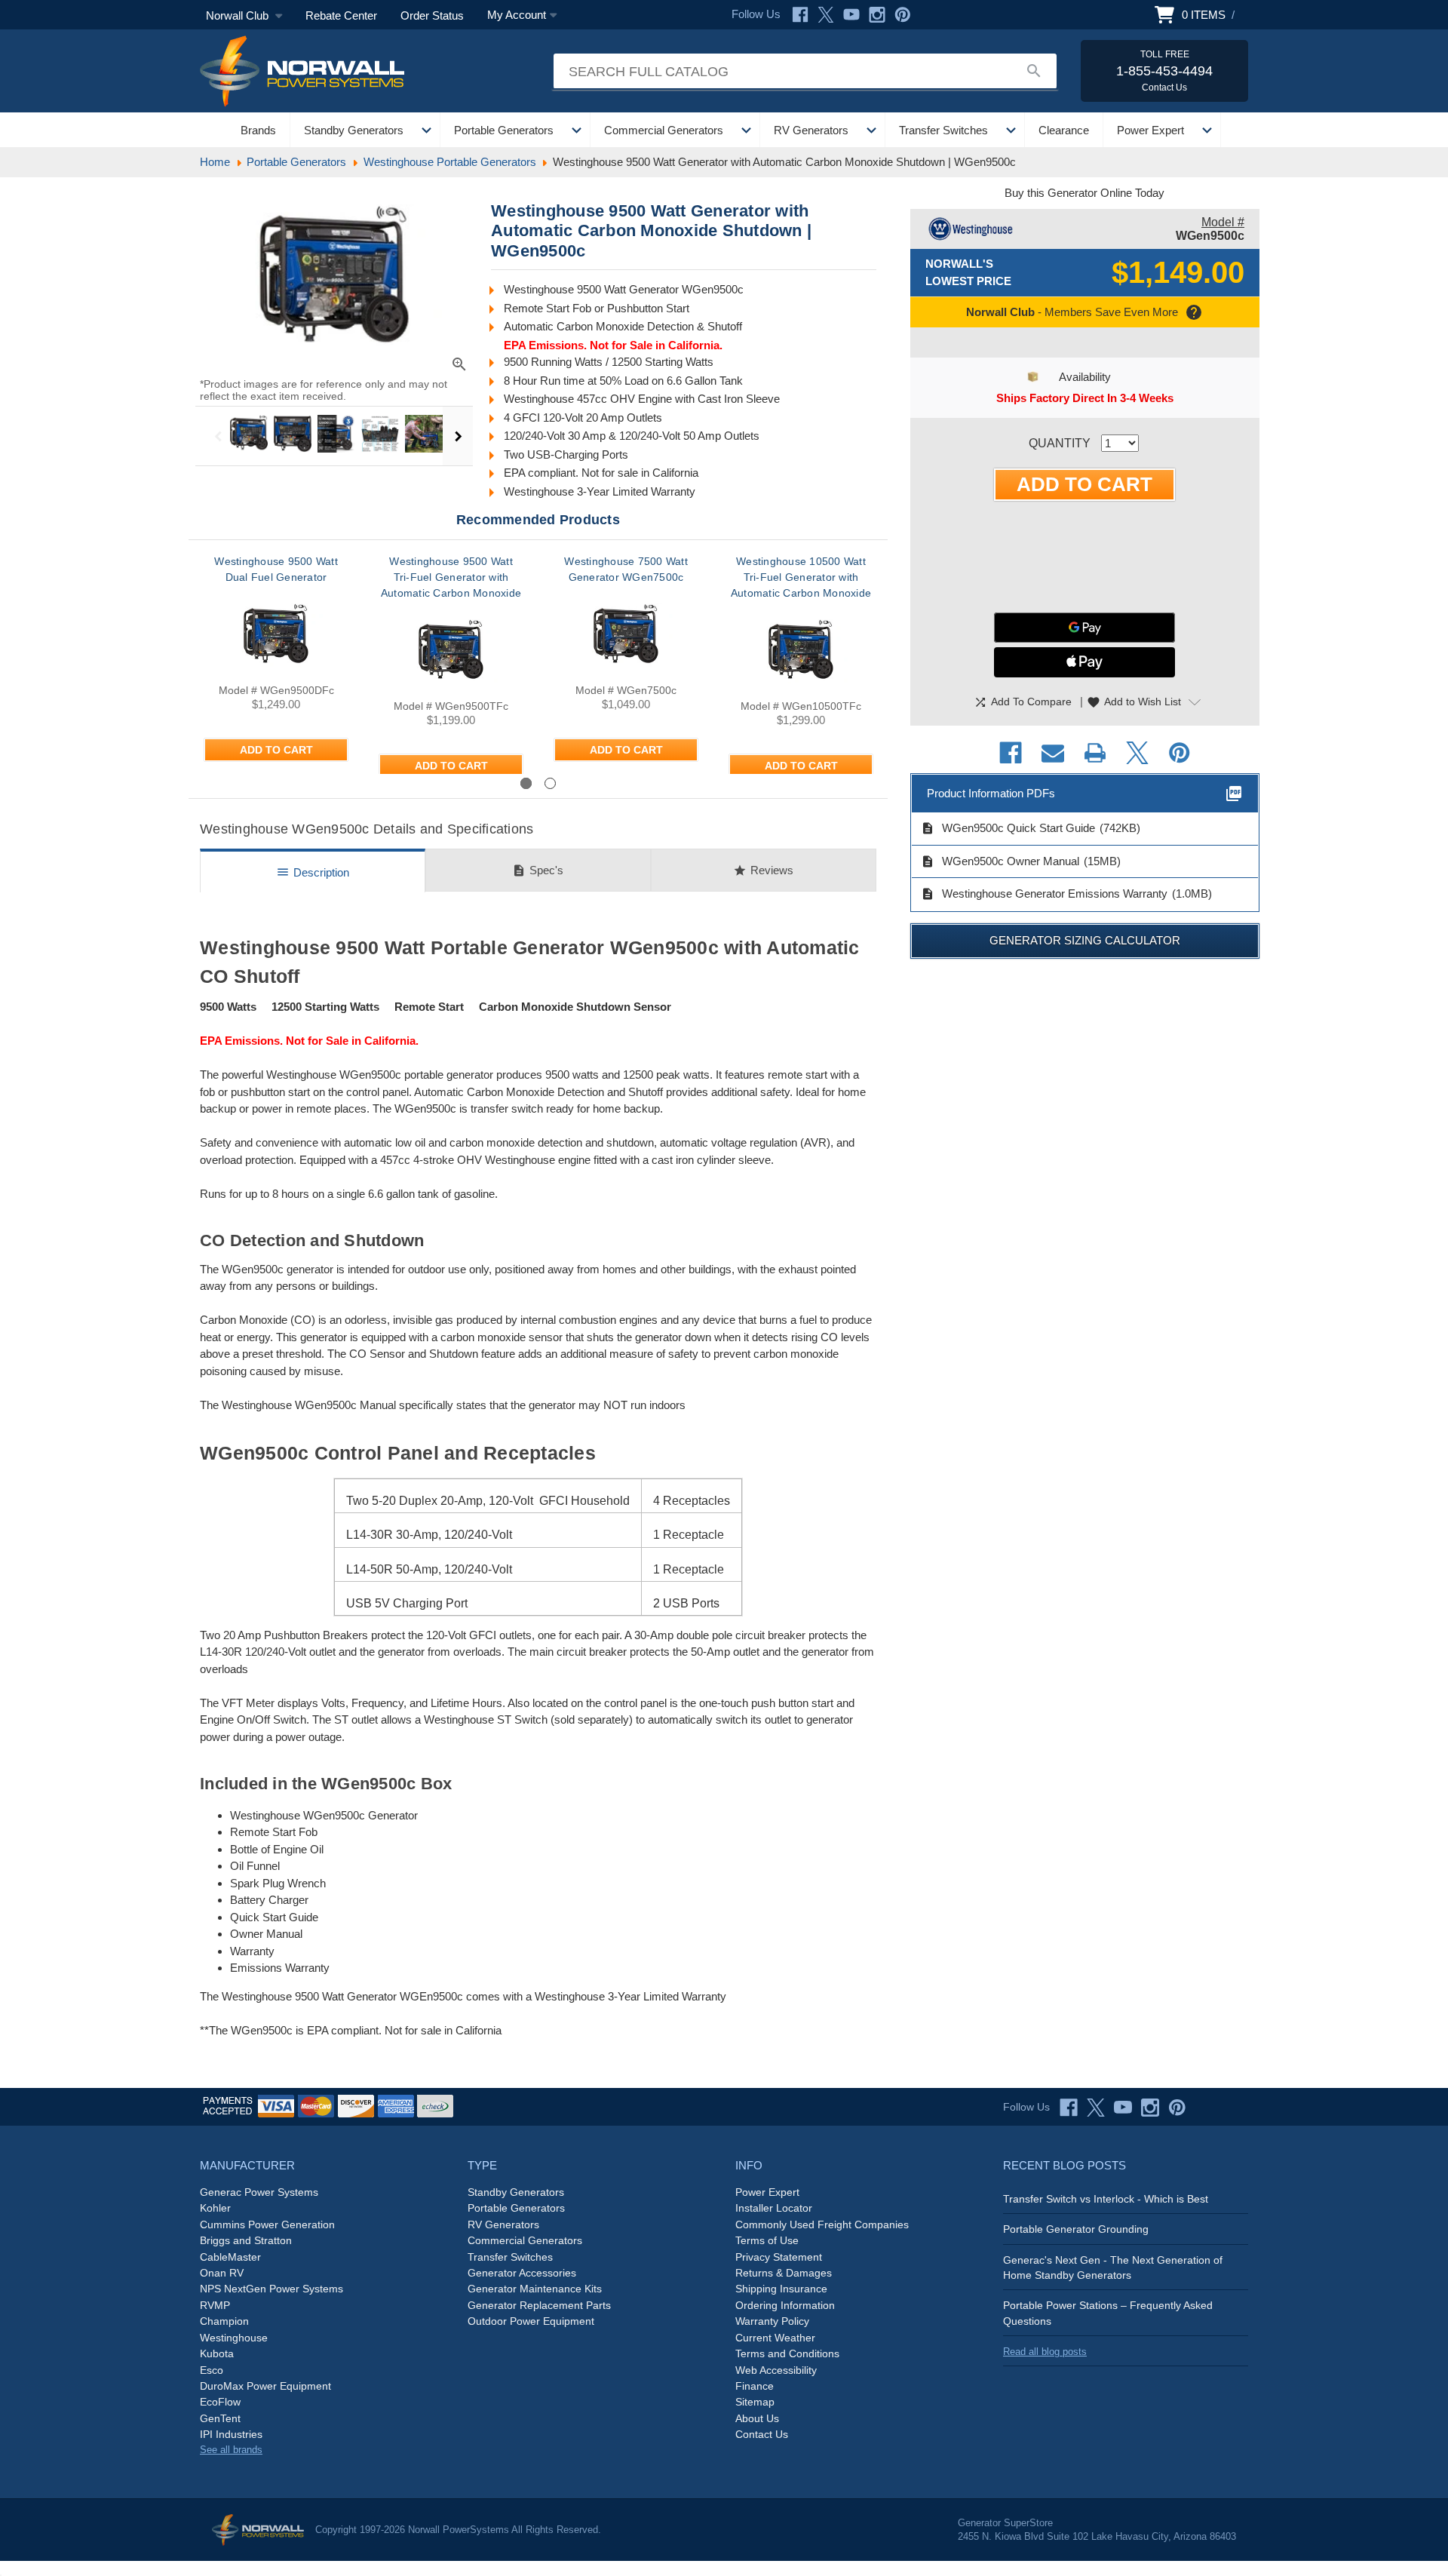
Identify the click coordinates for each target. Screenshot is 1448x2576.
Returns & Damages (784, 2273)
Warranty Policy (772, 2321)
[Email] (1053, 753)
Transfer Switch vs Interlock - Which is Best (1106, 2199)
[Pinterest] (903, 15)
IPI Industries (231, 2434)
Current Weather (775, 2338)
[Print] (1095, 753)
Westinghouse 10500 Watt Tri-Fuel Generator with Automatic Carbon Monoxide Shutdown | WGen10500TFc (801, 585)
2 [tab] (550, 783)
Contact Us (762, 2434)
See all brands (231, 2450)
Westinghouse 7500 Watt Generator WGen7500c (626, 569)
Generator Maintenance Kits (535, 2289)
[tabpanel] (276, 664)
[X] (826, 15)
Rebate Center (341, 15)
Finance (755, 2386)
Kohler (215, 2208)
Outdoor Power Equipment (531, 2321)
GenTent (220, 2418)
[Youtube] (851, 15)
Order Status (432, 15)
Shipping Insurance (781, 2289)
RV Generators (811, 130)
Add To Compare (1023, 702)
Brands (258, 130)
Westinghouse (234, 2338)
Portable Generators (504, 130)
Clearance (1064, 130)
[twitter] (1096, 2108)
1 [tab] (526, 783)
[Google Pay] (1084, 628)
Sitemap (755, 2402)
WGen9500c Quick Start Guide (1008, 828)
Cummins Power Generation (267, 2224)
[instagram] (1150, 2108)
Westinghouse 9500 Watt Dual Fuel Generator (276, 569)
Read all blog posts (1045, 2352)
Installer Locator (774, 2208)
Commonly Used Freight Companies (822, 2224)
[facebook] (1069, 2108)
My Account (517, 15)
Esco (212, 2370)
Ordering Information (785, 2305)
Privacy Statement (779, 2257)
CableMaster (230, 2257)
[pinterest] (1177, 2108)
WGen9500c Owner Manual (1000, 861)
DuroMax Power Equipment (265, 2386)
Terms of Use (767, 2240)
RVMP (215, 2305)
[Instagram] (877, 15)
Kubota (217, 2353)
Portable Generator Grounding (1076, 2229)
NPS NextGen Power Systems (271, 2289)
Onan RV (222, 2273)
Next (458, 436)
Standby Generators (354, 130)
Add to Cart (276, 750)
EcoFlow (220, 2402)
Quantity (1060, 443)
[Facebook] (800, 15)
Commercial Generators (664, 130)
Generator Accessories (522, 2273)
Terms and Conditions (787, 2353)
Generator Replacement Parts (539, 2305)
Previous (218, 436)
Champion (224, 2321)
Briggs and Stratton (246, 2240)
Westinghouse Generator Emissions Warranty (1044, 894)
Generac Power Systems (259, 2192)
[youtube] (1123, 2108)
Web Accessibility (776, 2370)
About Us (757, 2418)
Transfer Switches (943, 130)
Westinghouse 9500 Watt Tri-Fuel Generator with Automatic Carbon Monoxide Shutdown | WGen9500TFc (451, 585)
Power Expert (1150, 130)
